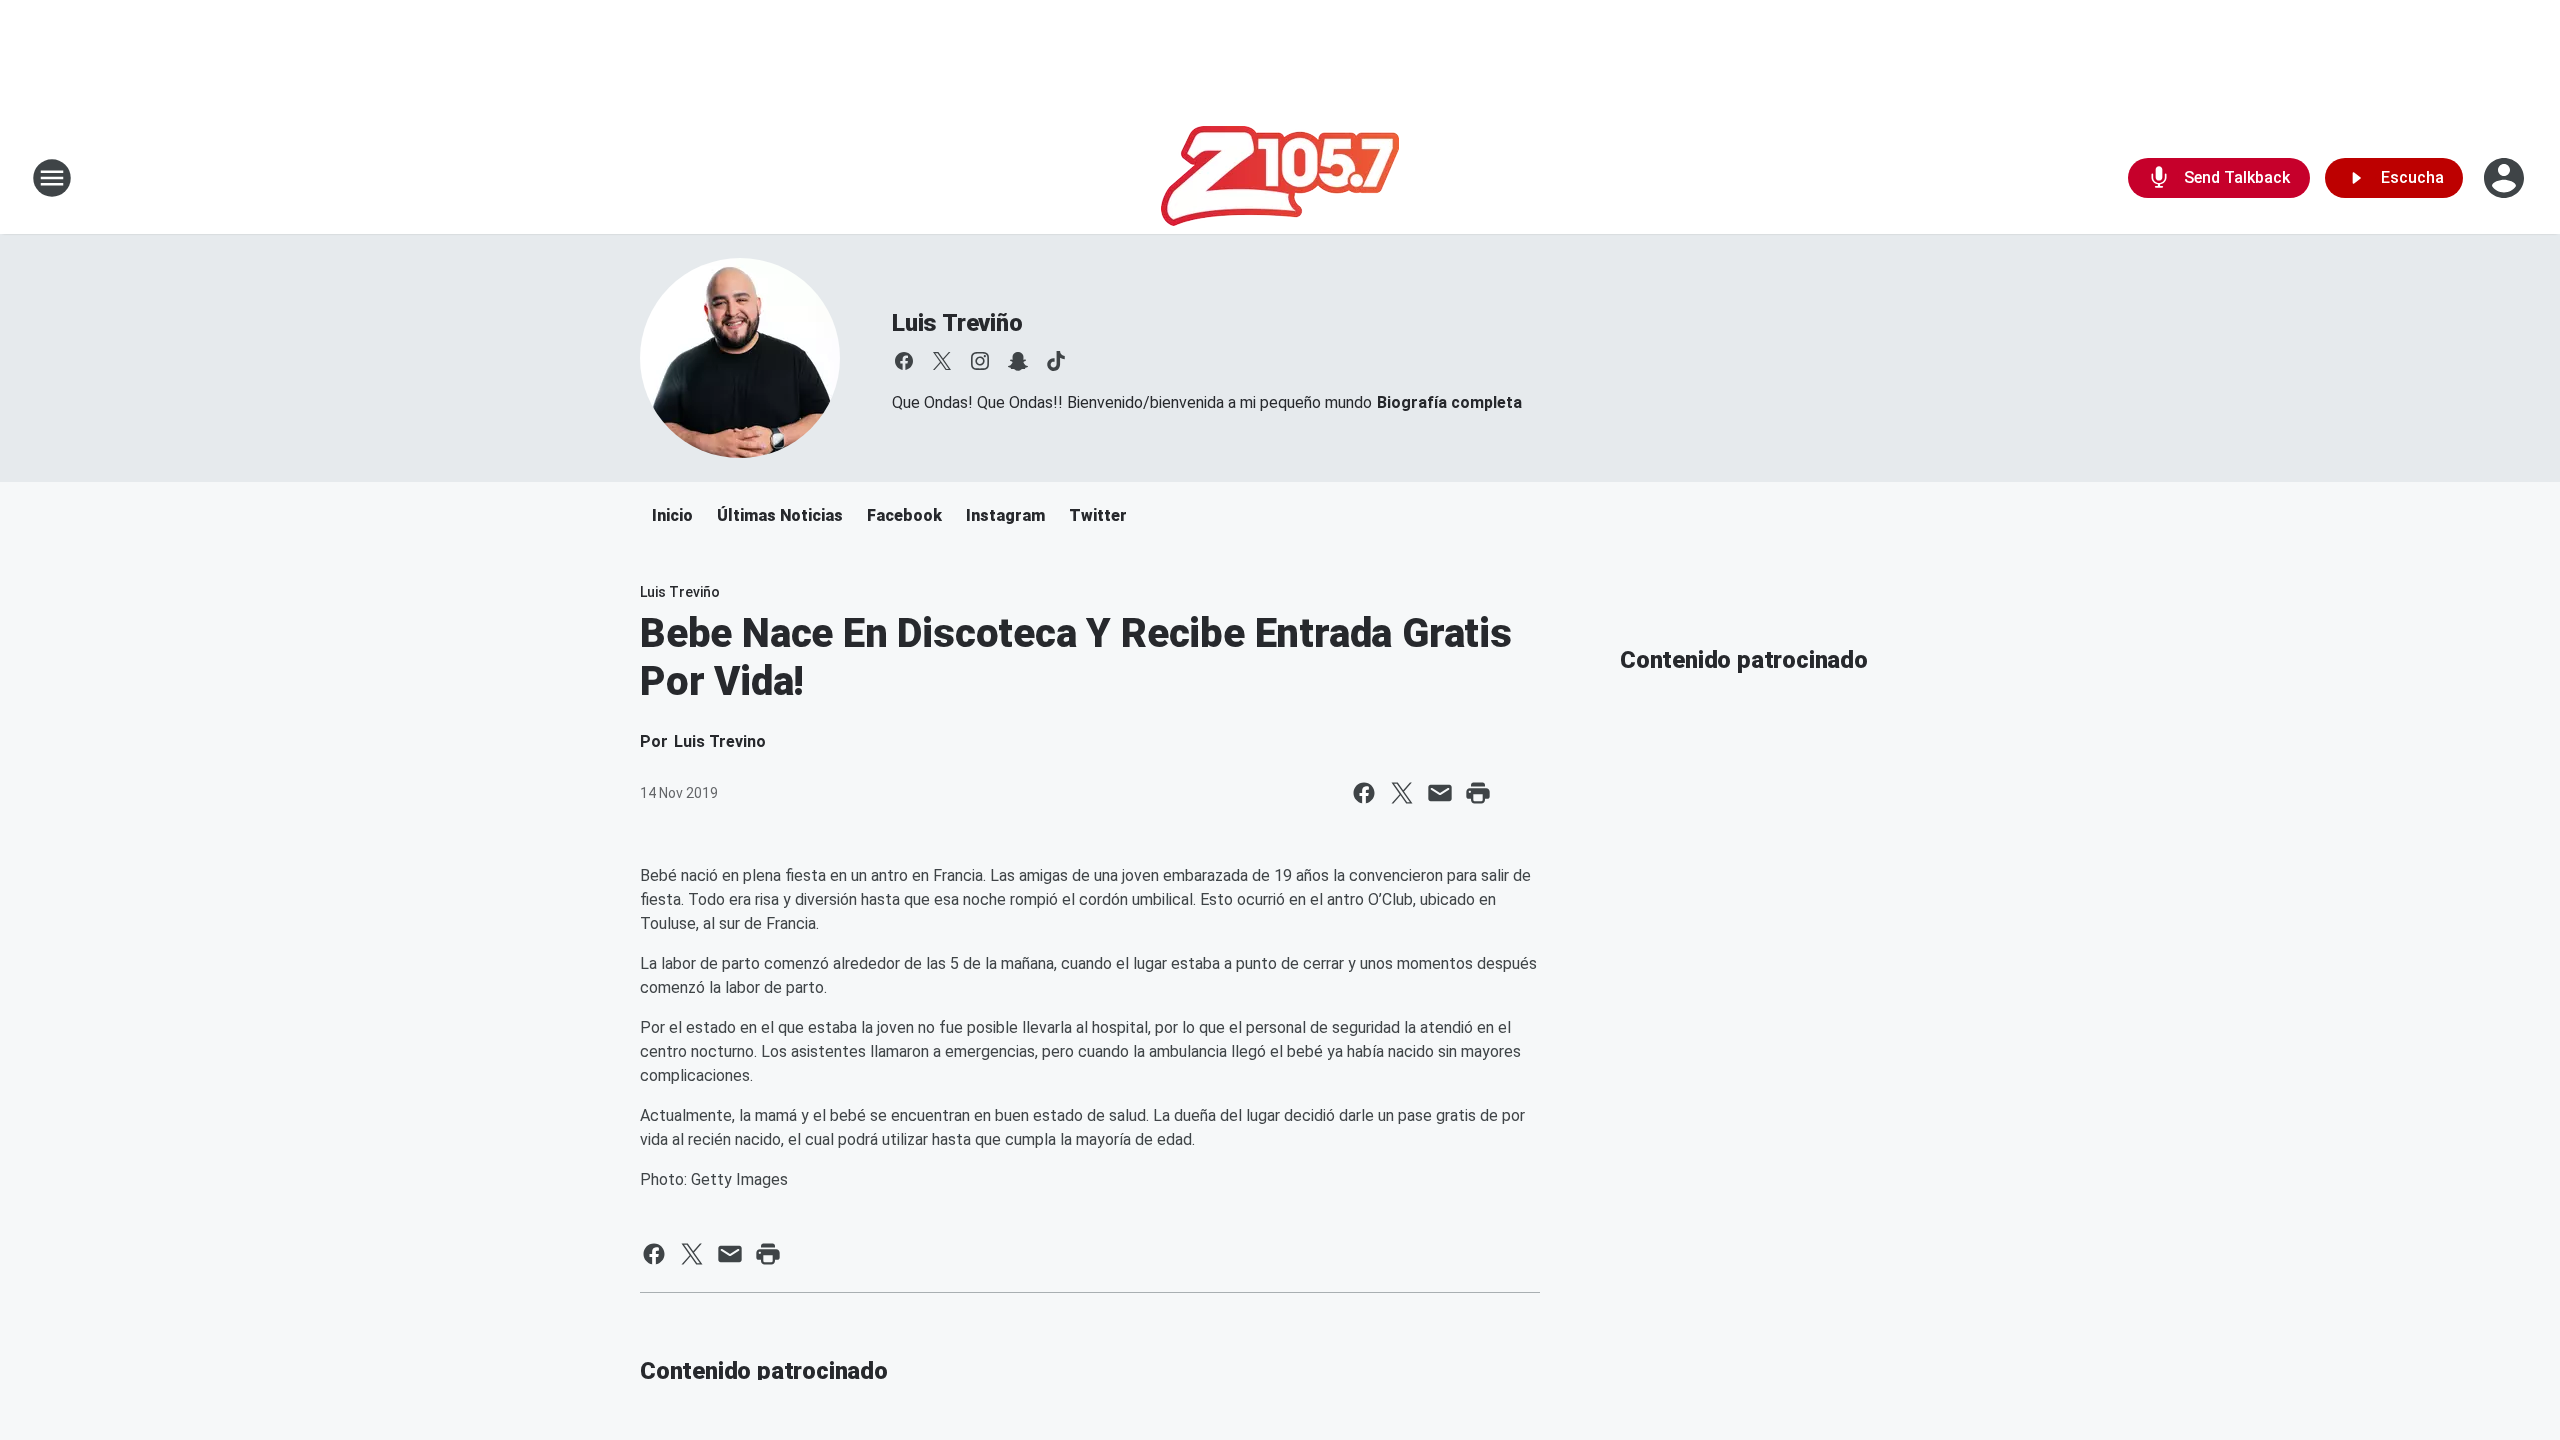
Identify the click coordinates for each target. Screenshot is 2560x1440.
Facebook (904, 515)
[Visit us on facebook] (904, 361)
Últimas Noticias (780, 515)
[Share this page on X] (1402, 793)
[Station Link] (1280, 178)
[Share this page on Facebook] (1364, 793)
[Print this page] (1478, 793)
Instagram (1005, 515)
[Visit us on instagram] (980, 361)
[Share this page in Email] (1440, 793)
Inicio (672, 515)
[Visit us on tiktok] (1056, 361)
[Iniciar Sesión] (2506, 178)
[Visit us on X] (942, 361)
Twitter (1098, 515)
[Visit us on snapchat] (1018, 361)
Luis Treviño (957, 323)
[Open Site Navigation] (52, 178)
